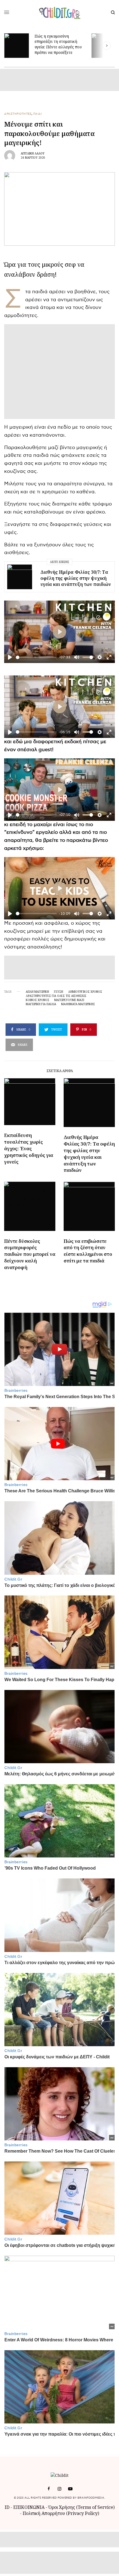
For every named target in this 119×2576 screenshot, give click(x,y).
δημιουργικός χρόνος (85, 992)
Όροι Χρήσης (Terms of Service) (82, 2507)
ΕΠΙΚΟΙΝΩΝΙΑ (29, 2507)
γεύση (59, 992)
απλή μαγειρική (37, 992)
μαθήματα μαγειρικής (78, 1004)
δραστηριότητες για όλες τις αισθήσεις (56, 996)
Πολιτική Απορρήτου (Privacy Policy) (61, 2513)
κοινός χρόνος (37, 1000)
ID (7, 2507)
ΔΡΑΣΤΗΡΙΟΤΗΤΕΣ (18, 114)
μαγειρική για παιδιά (41, 1004)
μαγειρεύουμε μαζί (69, 1000)
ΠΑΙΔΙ (38, 114)
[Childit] (60, 12)
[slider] (36, 657)
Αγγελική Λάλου (33, 153)
